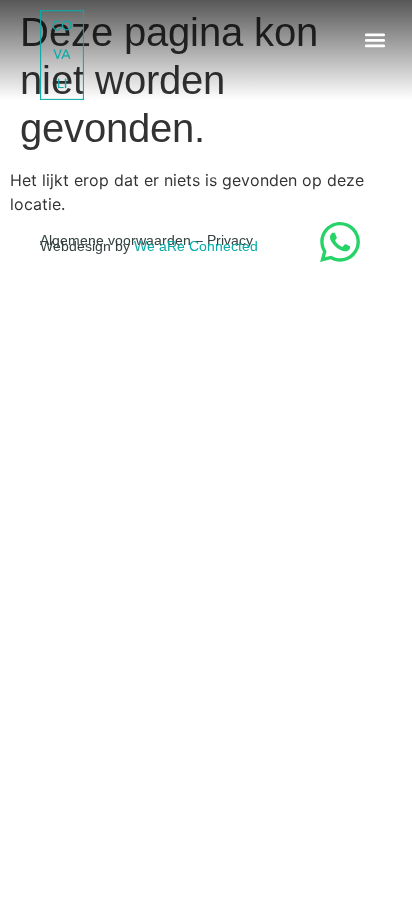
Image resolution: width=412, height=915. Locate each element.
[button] (375, 39)
